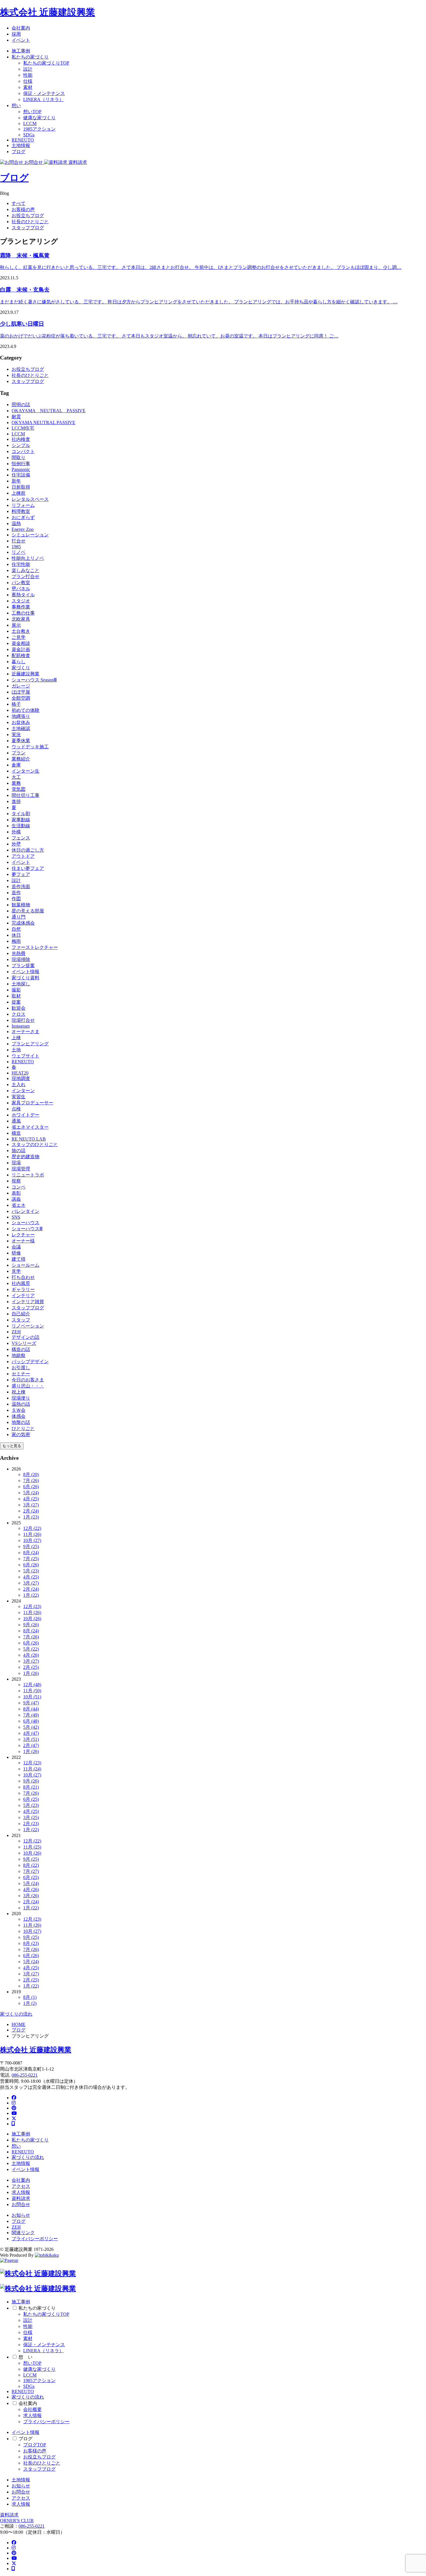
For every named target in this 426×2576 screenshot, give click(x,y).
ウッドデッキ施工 (30, 747)
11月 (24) (32, 1769)
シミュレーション (30, 535)
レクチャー (23, 1235)
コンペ (19, 1187)
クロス (19, 1014)
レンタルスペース (30, 499)
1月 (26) (31, 1673)
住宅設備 (21, 475)
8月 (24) (31, 1553)
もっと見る (12, 1446)
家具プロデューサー (32, 1103)
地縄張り (21, 716)
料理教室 (21, 511)
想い (16, 106)
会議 (16, 1247)
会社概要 (32, 2409)
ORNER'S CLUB (17, 2521)
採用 (16, 34)
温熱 (16, 524)
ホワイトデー (26, 1115)
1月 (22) (31, 1595)
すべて (19, 203)
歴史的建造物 (26, 1157)
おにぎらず (23, 517)
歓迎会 (19, 1008)
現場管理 (21, 1169)
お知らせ (21, 2215)
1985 (16, 547)
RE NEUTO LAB (29, 1139)
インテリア (23, 1296)
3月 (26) (31, 1896)
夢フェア (21, 874)
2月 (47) (31, 1745)
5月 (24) (31, 1493)
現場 (16, 1163)
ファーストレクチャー (35, 947)
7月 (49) (31, 1715)
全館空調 (21, 698)
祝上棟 (19, 1392)
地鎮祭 (19, 1355)
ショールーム (26, 1265)
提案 (16, 1002)
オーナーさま (26, 1032)
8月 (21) (31, 1787)
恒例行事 (21, 464)
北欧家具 (21, 619)
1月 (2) (30, 2003)
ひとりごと (23, 1428)
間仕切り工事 (26, 795)
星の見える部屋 (28, 911)
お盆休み (21, 722)
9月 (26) (31, 1625)
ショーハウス (26, 1223)
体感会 (19, 1416)
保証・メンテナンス (44, 93)
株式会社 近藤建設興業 (48, 12)
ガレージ (21, 686)
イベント (21, 40)
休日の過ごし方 (28, 850)
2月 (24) (31, 1511)
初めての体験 (26, 710)
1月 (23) (31, 1517)
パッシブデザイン (30, 1362)
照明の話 (21, 405)
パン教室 (21, 583)
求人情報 (21, 2192)
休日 (16, 935)
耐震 (16, 417)
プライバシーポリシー (35, 2239)
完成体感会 (23, 923)
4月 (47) (31, 1733)
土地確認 (21, 728)
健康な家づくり (39, 118)
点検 (16, 1109)
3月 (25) (31, 1817)
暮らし (19, 662)
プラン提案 (23, 966)
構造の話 (21, 1349)
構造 (16, 1133)
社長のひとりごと (30, 222)
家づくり (21, 668)
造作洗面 (21, 887)
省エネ (19, 1205)
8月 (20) (31, 1474)
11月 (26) (32, 1534)
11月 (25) (32, 1847)
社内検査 (21, 439)
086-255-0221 (25, 2075)
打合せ (19, 541)
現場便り (21, 1398)
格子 (16, 704)
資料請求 (21, 2198)
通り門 (19, 917)
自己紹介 (21, 1314)
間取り (19, 458)
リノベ (19, 552)
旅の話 (19, 1151)
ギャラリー (23, 1289)
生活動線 (21, 826)
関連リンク (23, 2233)
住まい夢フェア (28, 868)
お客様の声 (23, 209)
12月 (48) (32, 1685)
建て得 (19, 1259)
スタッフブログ (28, 228)
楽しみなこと (26, 570)
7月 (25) (31, 1559)
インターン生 (26, 771)
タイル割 (21, 814)
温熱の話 (21, 1404)
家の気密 (21, 1434)
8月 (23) (31, 1943)
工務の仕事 (23, 613)
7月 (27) (31, 1871)
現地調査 (21, 1078)
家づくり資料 (26, 978)
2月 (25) (31, 1667)
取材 (16, 996)
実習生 (19, 1097)
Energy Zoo (23, 529)
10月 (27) (32, 1540)
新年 (16, 481)
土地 (16, 1050)
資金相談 (21, 643)
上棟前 (19, 493)
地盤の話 (21, 1422)
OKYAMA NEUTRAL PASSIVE (43, 422)
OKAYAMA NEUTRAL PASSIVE (49, 411)
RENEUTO (23, 140)
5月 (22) (31, 1649)
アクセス (21, 2186)
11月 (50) (32, 1691)
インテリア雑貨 (28, 1302)
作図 (16, 899)
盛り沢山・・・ (28, 1386)
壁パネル (21, 589)
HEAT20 (20, 1073)
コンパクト (23, 451)
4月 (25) (31, 1499)
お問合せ (21, 2204)
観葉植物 (21, 905)
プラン (19, 753)
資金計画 (21, 649)
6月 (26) (31, 1487)
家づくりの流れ (16, 2014)
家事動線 (21, 820)
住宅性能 (21, 564)
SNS (16, 1217)
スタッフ (21, 1320)
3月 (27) (31, 1505)
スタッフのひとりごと (35, 1144)
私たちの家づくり (30, 57)
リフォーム (23, 505)
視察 (16, 1181)
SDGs (29, 135)
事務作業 (21, 607)
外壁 (16, 844)
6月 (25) (31, 1799)
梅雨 (16, 941)
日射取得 (21, 487)
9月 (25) (31, 1546)
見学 (16, 1271)
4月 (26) (31, 1655)
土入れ (19, 1085)
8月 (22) (31, 1865)
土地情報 (21, 145)
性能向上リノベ (28, 558)
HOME (19, 2024)
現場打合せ (23, 1020)
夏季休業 (21, 741)
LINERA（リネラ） (43, 99)
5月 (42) (31, 1727)
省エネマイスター (30, 1127)
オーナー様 (23, 1241)
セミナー (21, 1374)
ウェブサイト (26, 1056)
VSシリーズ (24, 1343)
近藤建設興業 (26, 674)
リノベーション (28, 1326)
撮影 (16, 990)
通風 (16, 1121)
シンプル (21, 445)
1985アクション (39, 129)
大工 (16, 777)
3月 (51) (31, 1739)
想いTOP (32, 112)
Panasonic (21, 469)
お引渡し (21, 1368)
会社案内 (21, 28)
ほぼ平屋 (21, 692)
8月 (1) (30, 1997)
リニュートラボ (28, 1175)
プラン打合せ (26, 576)
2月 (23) (31, 1824)
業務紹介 (21, 759)
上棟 (16, 1038)
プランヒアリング (30, 1044)
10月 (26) (32, 1619)
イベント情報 (26, 972)
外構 (16, 832)
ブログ (19, 152)
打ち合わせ (23, 1277)
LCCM (30, 123)
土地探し (21, 984)
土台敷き (21, 631)
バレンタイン (26, 1211)
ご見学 (19, 637)
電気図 (19, 789)
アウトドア (23, 856)
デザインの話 (26, 1337)
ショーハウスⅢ (27, 1229)
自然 (16, 929)
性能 (28, 75)
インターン (23, 1091)
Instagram (21, 1026)
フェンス (21, 838)
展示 (16, 625)
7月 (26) (31, 1480)
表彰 (16, 1193)
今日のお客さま (28, 1380)
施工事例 (21, 51)
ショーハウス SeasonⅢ (34, 680)
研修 (16, 1253)
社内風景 (21, 1283)
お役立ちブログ (28, 216)
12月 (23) (32, 1606)
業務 (16, 783)
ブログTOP (35, 2445)
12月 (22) (32, 1528)
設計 (28, 69)
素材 (28, 87)
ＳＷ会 (19, 1410)
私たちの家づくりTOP (46, 63)
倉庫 (16, 765)
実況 (16, 735)
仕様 (28, 81)
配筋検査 (21, 656)
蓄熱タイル (23, 595)
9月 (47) (31, 1703)
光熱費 (19, 953)
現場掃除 (21, 959)
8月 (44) (31, 1709)
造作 (16, 893)
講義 (16, 1199)
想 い (26, 2357)
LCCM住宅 (23, 428)
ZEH (16, 1332)
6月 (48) (31, 1721)
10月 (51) (32, 1697)
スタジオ (21, 601)
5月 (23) (31, 1571)
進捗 (16, 801)
